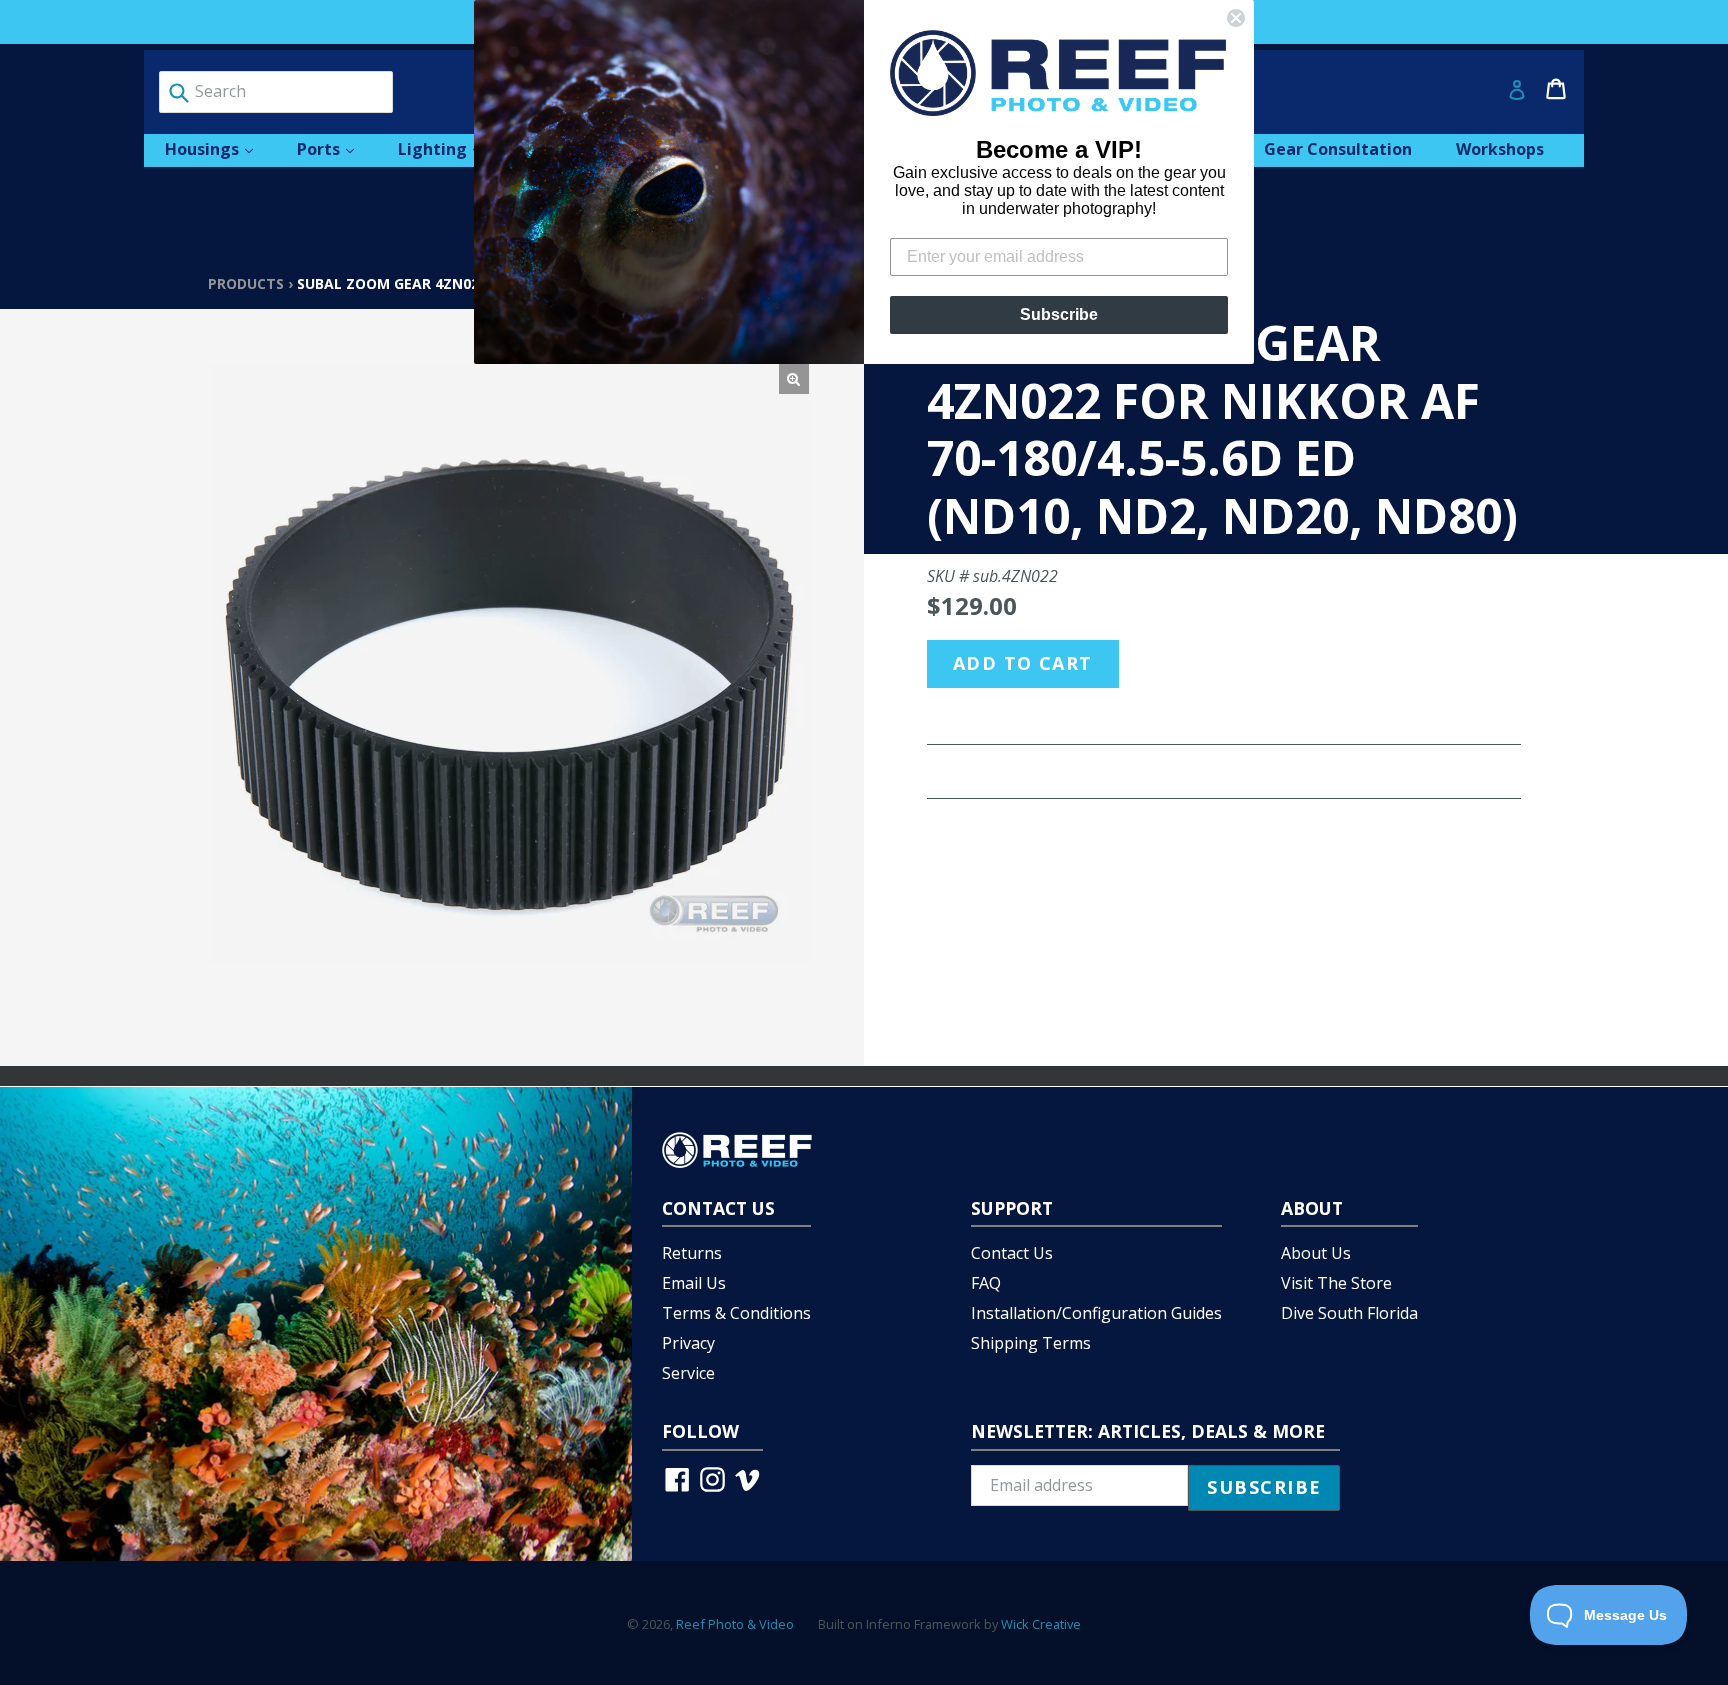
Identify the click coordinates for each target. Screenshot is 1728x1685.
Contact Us (1012, 1253)
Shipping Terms (1031, 1343)
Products (246, 283)
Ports (335, 148)
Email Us (694, 1283)
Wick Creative (1041, 1624)
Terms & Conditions (736, 1313)
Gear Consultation (1338, 149)
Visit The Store (1336, 1283)
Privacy (688, 1343)
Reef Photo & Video (735, 1624)
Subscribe (1059, 314)
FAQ (986, 1283)
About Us (1316, 1253)
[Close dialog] (1236, 18)
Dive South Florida (1349, 1313)
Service (688, 1373)
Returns (692, 1253)
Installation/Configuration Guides (1096, 1313)
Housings (219, 148)
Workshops (1500, 149)
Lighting (449, 148)
